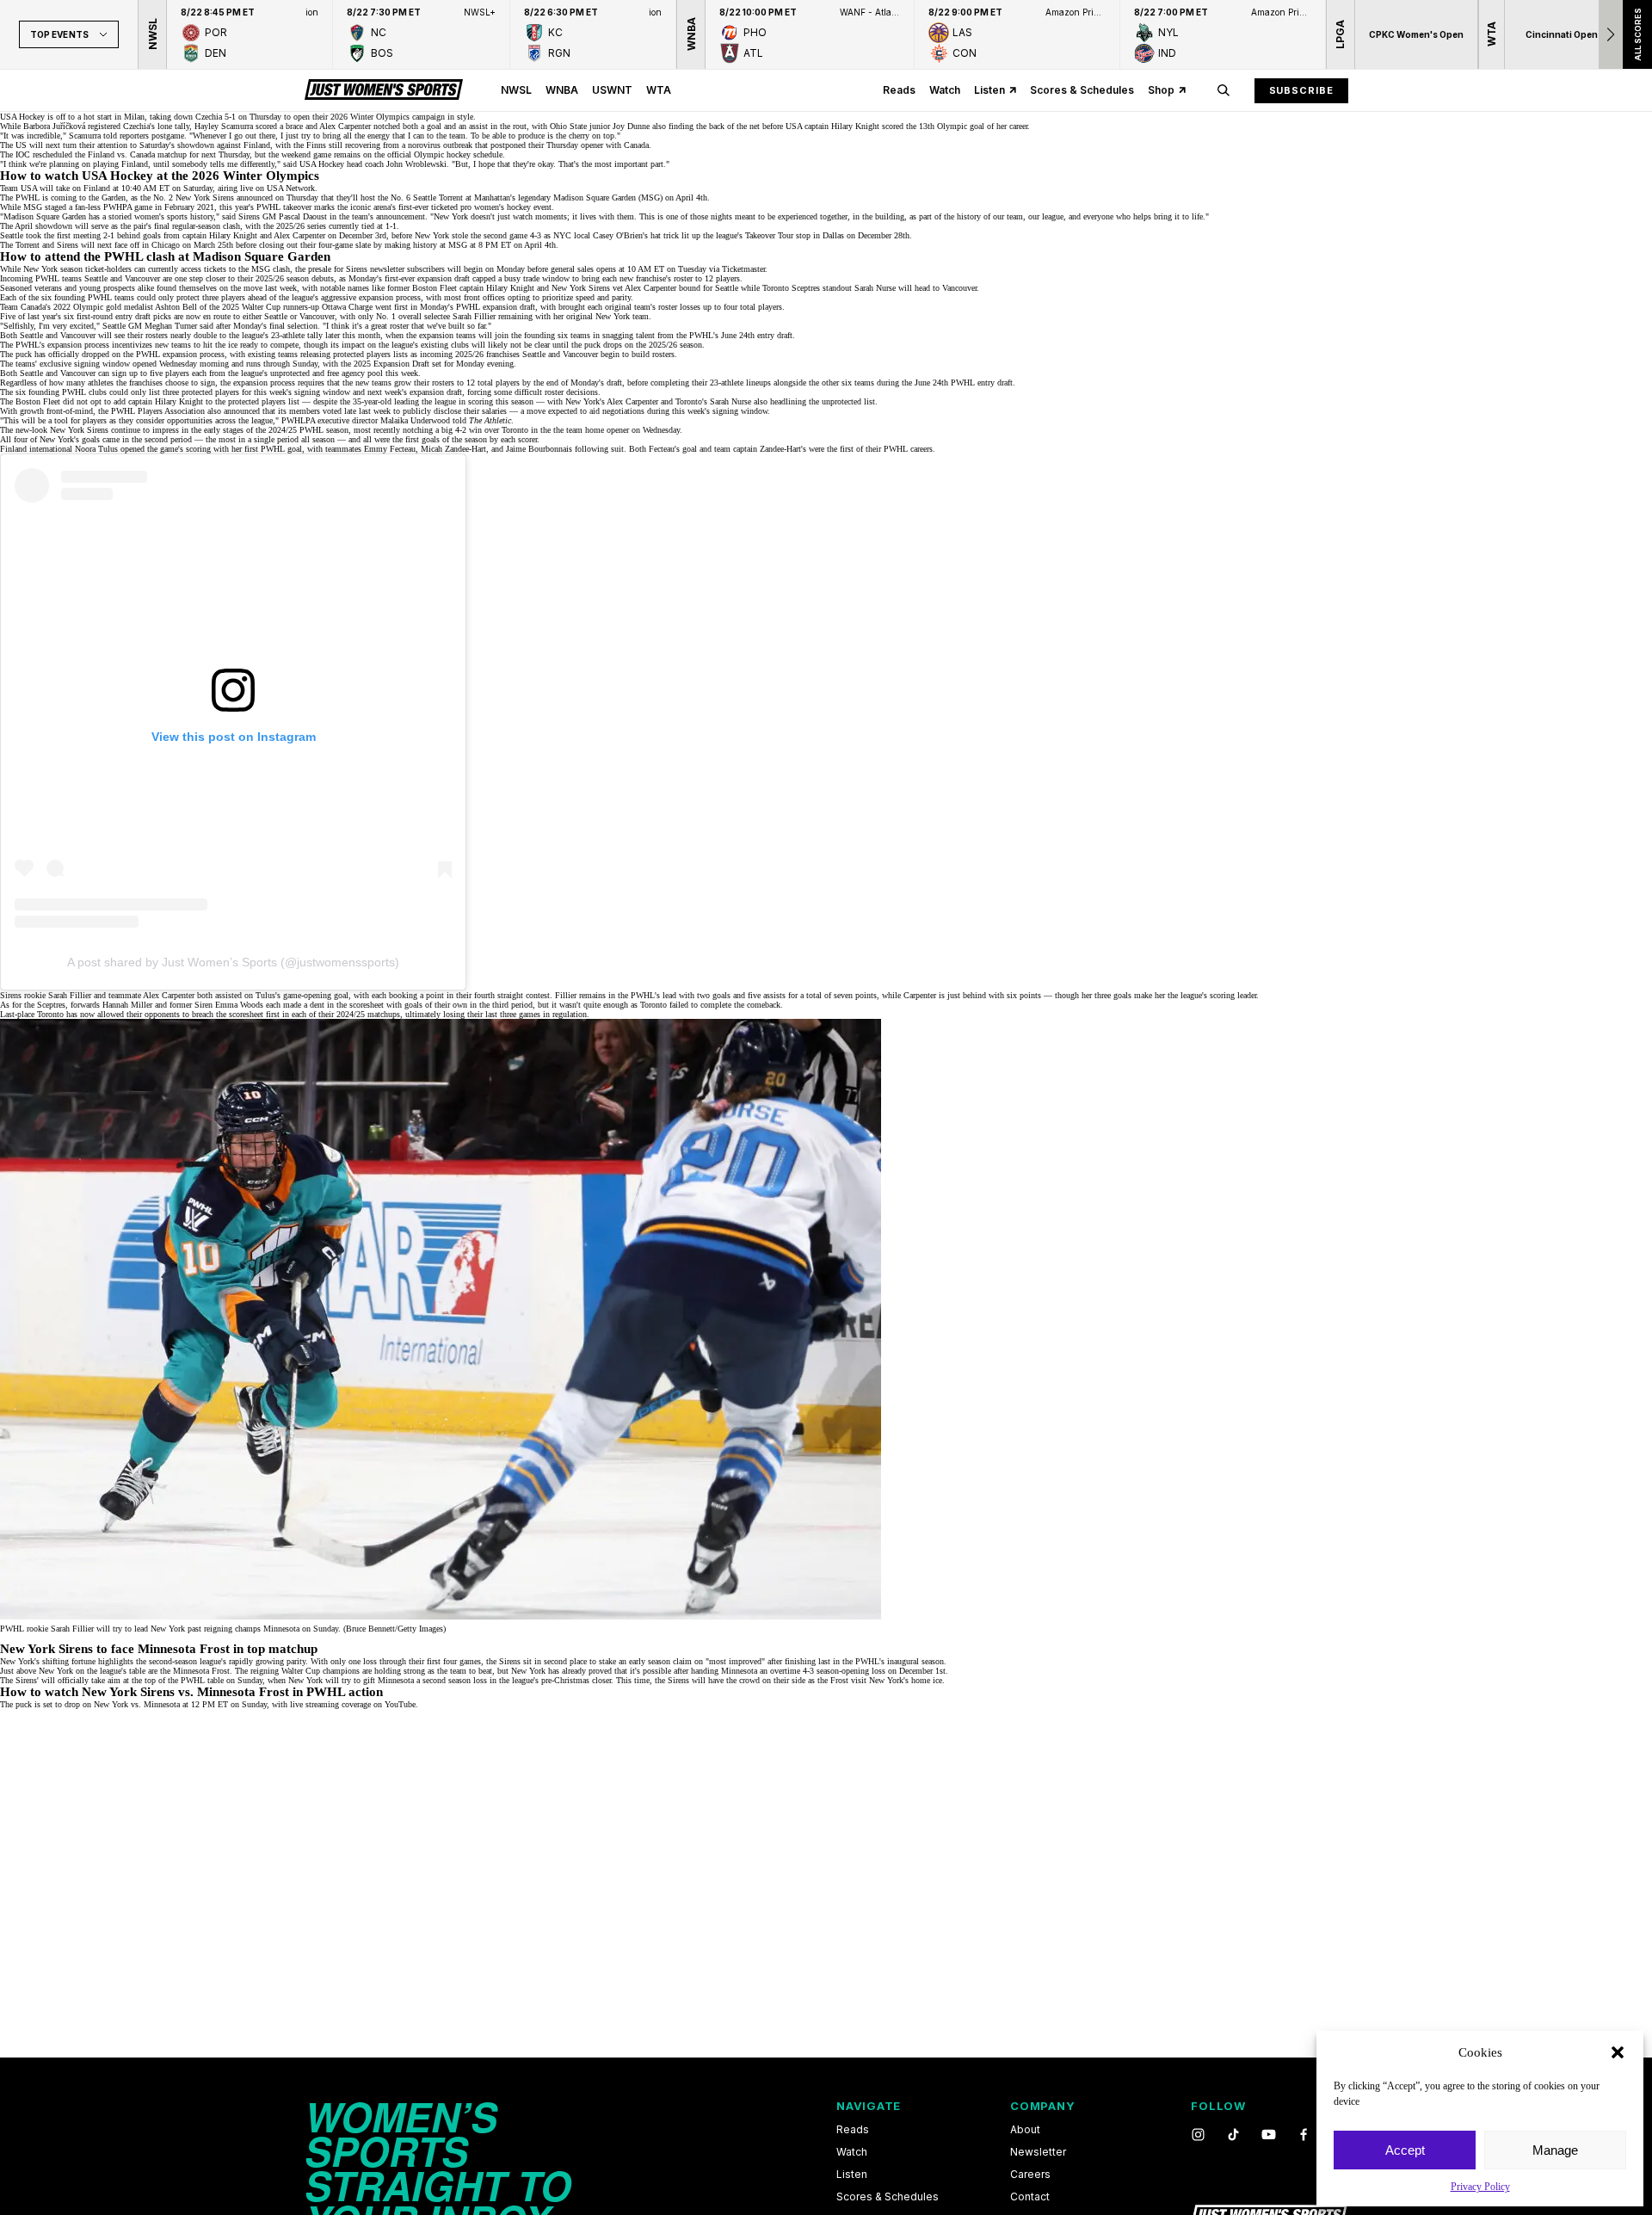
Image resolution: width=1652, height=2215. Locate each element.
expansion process (390, 297)
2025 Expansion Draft (391, 364)
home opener (607, 430)
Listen (989, 90)
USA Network (291, 188)
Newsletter (1038, 2152)
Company (1042, 2106)
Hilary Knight (855, 126)
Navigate (869, 2106)
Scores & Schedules (1082, 90)
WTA (659, 90)
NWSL (516, 90)
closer (601, 1680)
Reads (899, 90)
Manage (1555, 2150)
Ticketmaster (743, 269)
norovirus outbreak (440, 145)
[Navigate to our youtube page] (1269, 2135)
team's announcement (388, 216)
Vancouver (580, 354)
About (1025, 2130)
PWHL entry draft (982, 383)
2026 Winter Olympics (370, 117)
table (137, 1671)
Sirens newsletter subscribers (395, 269)
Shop (1161, 90)
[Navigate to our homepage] (384, 90)
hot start (98, 117)
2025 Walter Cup (251, 307)
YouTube (400, 1704)
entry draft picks (143, 316)
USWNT (612, 90)
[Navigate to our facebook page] (1304, 2135)
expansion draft (444, 278)
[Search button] (1224, 90)
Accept (1405, 2150)
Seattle (534, 354)
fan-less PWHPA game (114, 207)
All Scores (1637, 34)
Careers (1030, 2175)
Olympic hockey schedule (458, 154)
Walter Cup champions (321, 1671)
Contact (1030, 2197)
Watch (945, 90)
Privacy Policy (1480, 2187)
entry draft (775, 335)
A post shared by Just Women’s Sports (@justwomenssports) (233, 962)
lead (669, 995)
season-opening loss (851, 1671)
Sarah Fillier (474, 316)
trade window (546, 278)
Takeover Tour (769, 235)
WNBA (562, 90)
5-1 (230, 117)
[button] (1618, 2052)
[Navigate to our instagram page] (1198, 2135)
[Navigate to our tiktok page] (1233, 2135)
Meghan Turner (171, 326)
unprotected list (848, 401)
